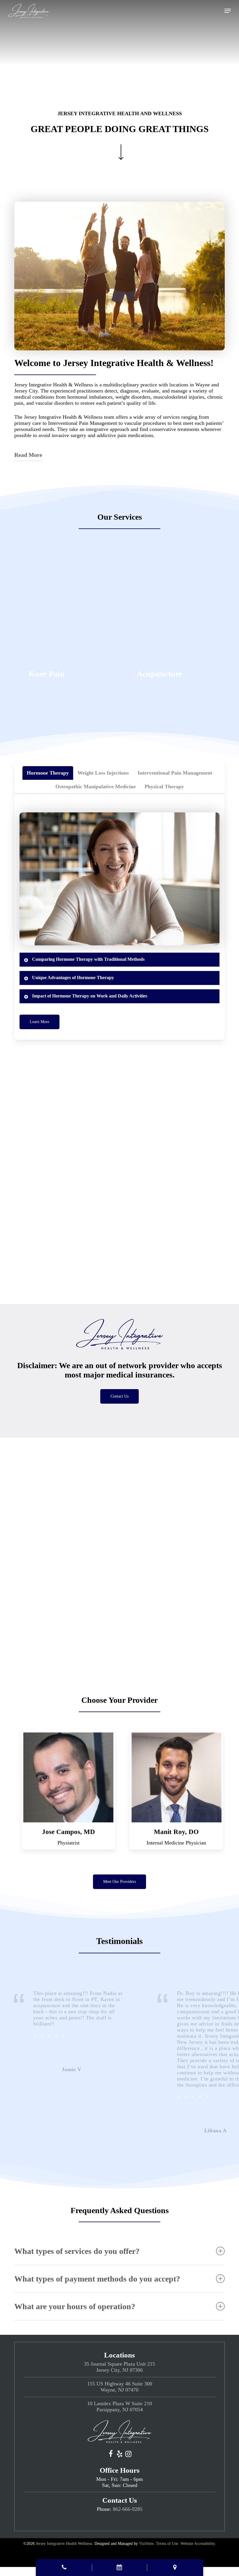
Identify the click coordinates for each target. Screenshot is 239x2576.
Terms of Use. (168, 2544)
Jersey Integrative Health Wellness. (65, 2544)
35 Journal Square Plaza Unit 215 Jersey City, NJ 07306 (119, 2367)
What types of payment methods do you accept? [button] (97, 2279)
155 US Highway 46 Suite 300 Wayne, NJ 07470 (120, 2387)
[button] (228, 11)
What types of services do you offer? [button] (77, 2251)
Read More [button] (28, 455)
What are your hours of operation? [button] (75, 2306)
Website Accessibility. (198, 2544)
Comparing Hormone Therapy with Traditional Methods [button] (88, 959)
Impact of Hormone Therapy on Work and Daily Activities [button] (90, 996)
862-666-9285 (128, 2509)
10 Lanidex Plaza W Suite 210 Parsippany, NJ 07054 (119, 2407)
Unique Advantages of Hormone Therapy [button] (73, 978)
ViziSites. (147, 2544)
